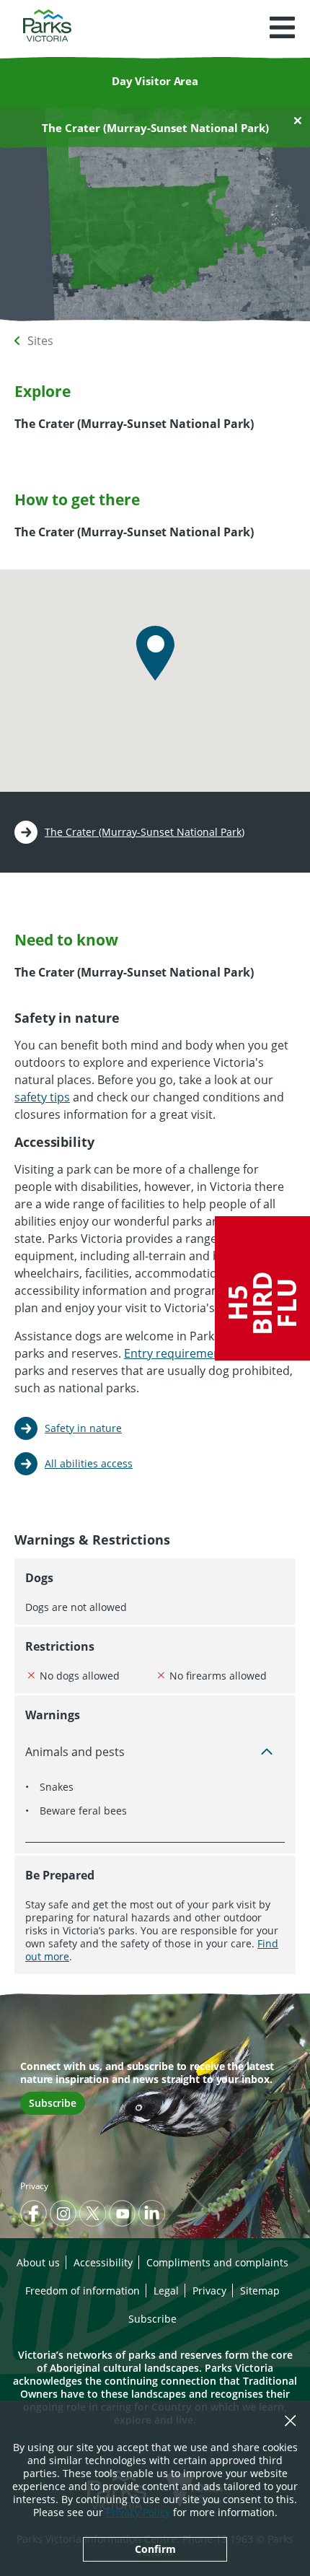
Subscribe (53, 2103)
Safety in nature (83, 1428)
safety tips (42, 1097)
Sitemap (260, 2291)
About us (38, 2262)
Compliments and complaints (217, 2262)
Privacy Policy (138, 2512)
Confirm (155, 2549)
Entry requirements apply (194, 1353)
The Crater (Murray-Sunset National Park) (145, 832)
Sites (40, 341)
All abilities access (89, 1463)
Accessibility (103, 2262)
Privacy (34, 2186)
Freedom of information (83, 2291)
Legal (166, 2291)
